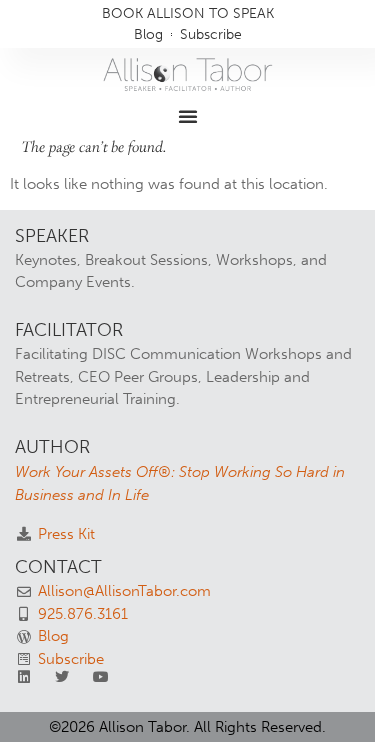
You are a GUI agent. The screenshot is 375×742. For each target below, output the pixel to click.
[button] (188, 116)
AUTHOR (52, 447)
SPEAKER (52, 236)
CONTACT (58, 567)
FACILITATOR (69, 330)
